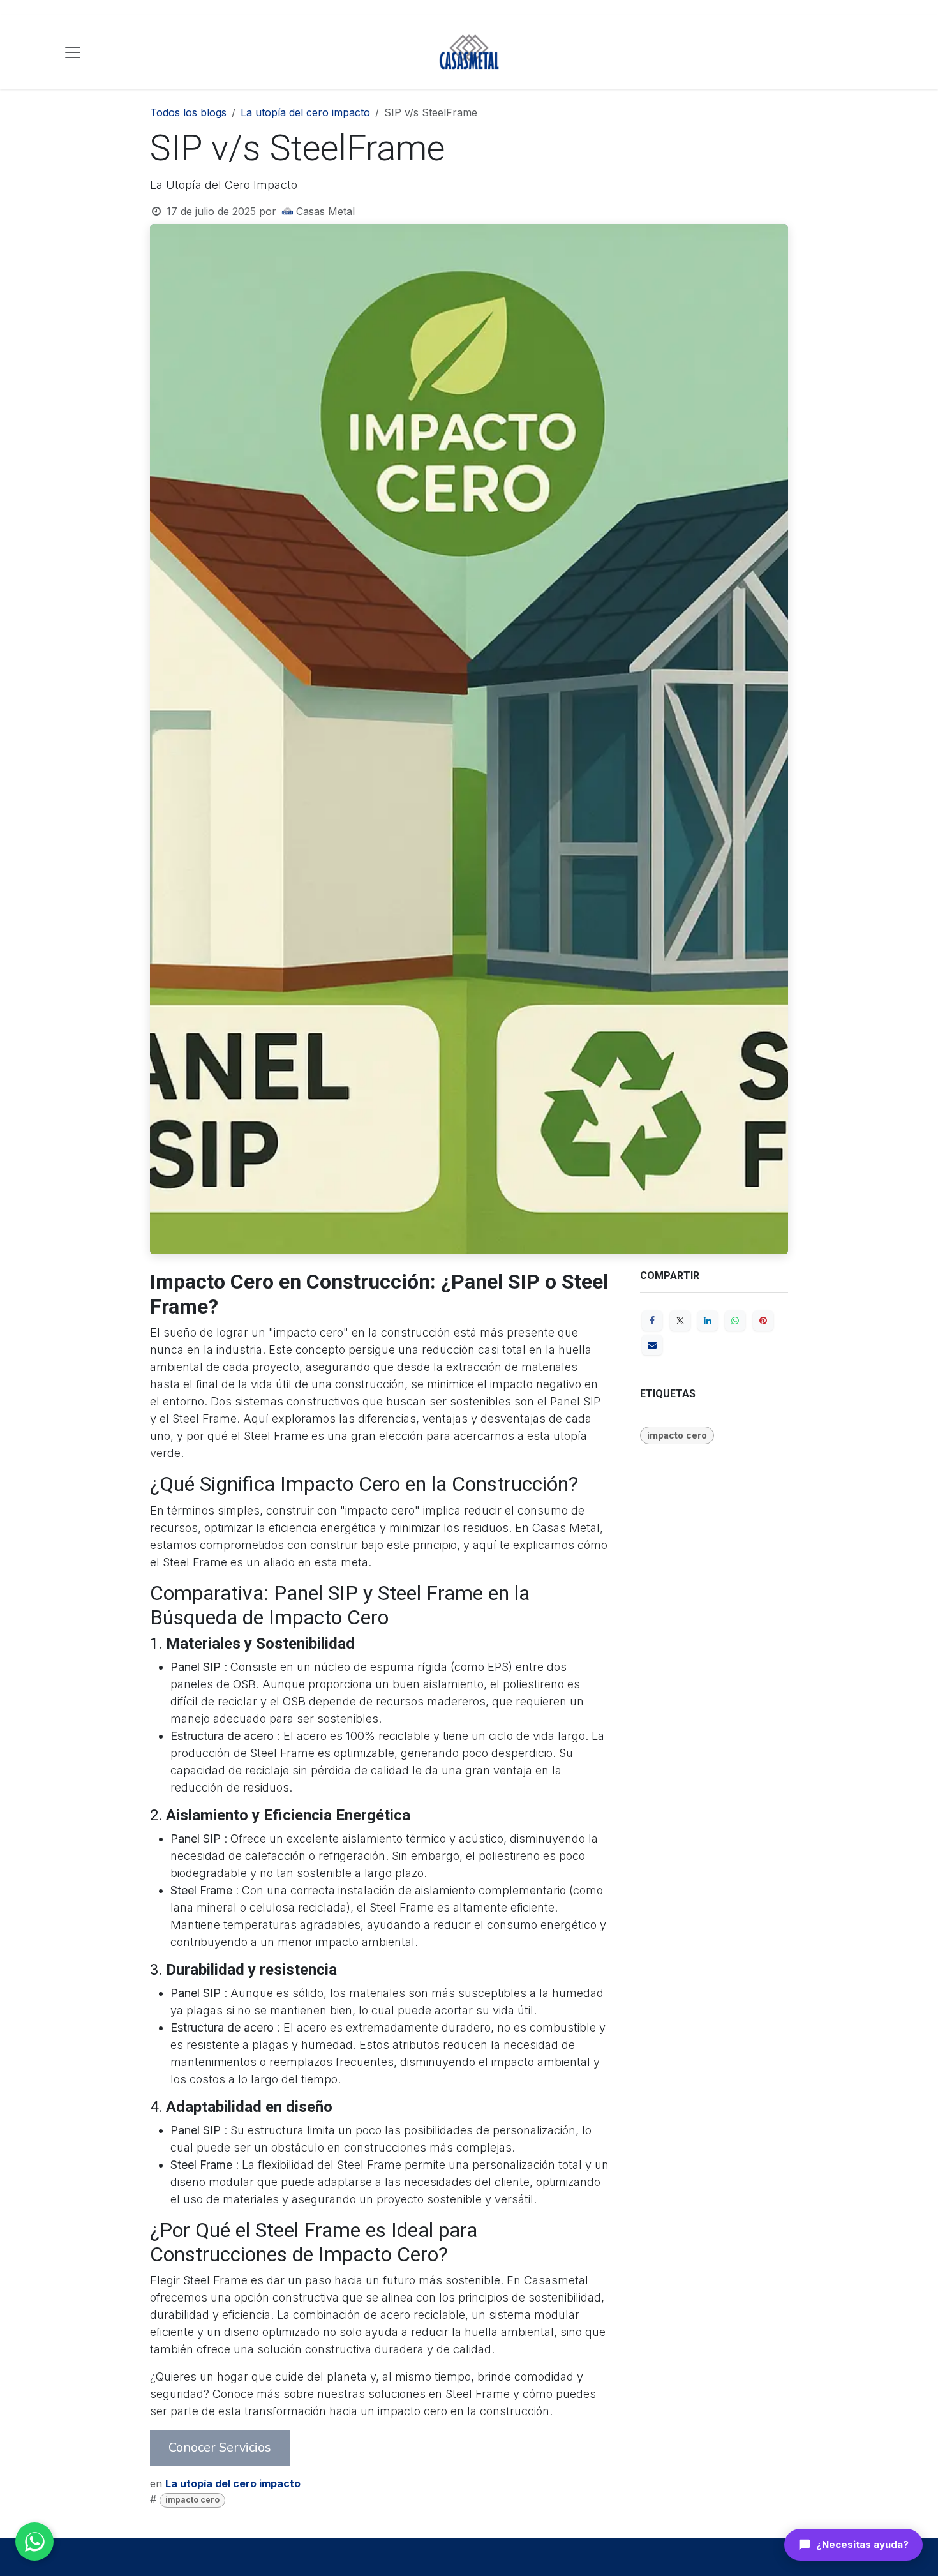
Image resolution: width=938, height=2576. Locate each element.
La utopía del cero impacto (305, 112)
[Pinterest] (763, 1321)
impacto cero (192, 2500)
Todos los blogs (188, 112)
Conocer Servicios (220, 2447)
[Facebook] (652, 1321)
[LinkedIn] (708, 1321)
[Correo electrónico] (652, 1345)
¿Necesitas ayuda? (862, 2544)
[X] (680, 1321)
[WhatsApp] (735, 1321)
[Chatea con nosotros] (34, 2542)
